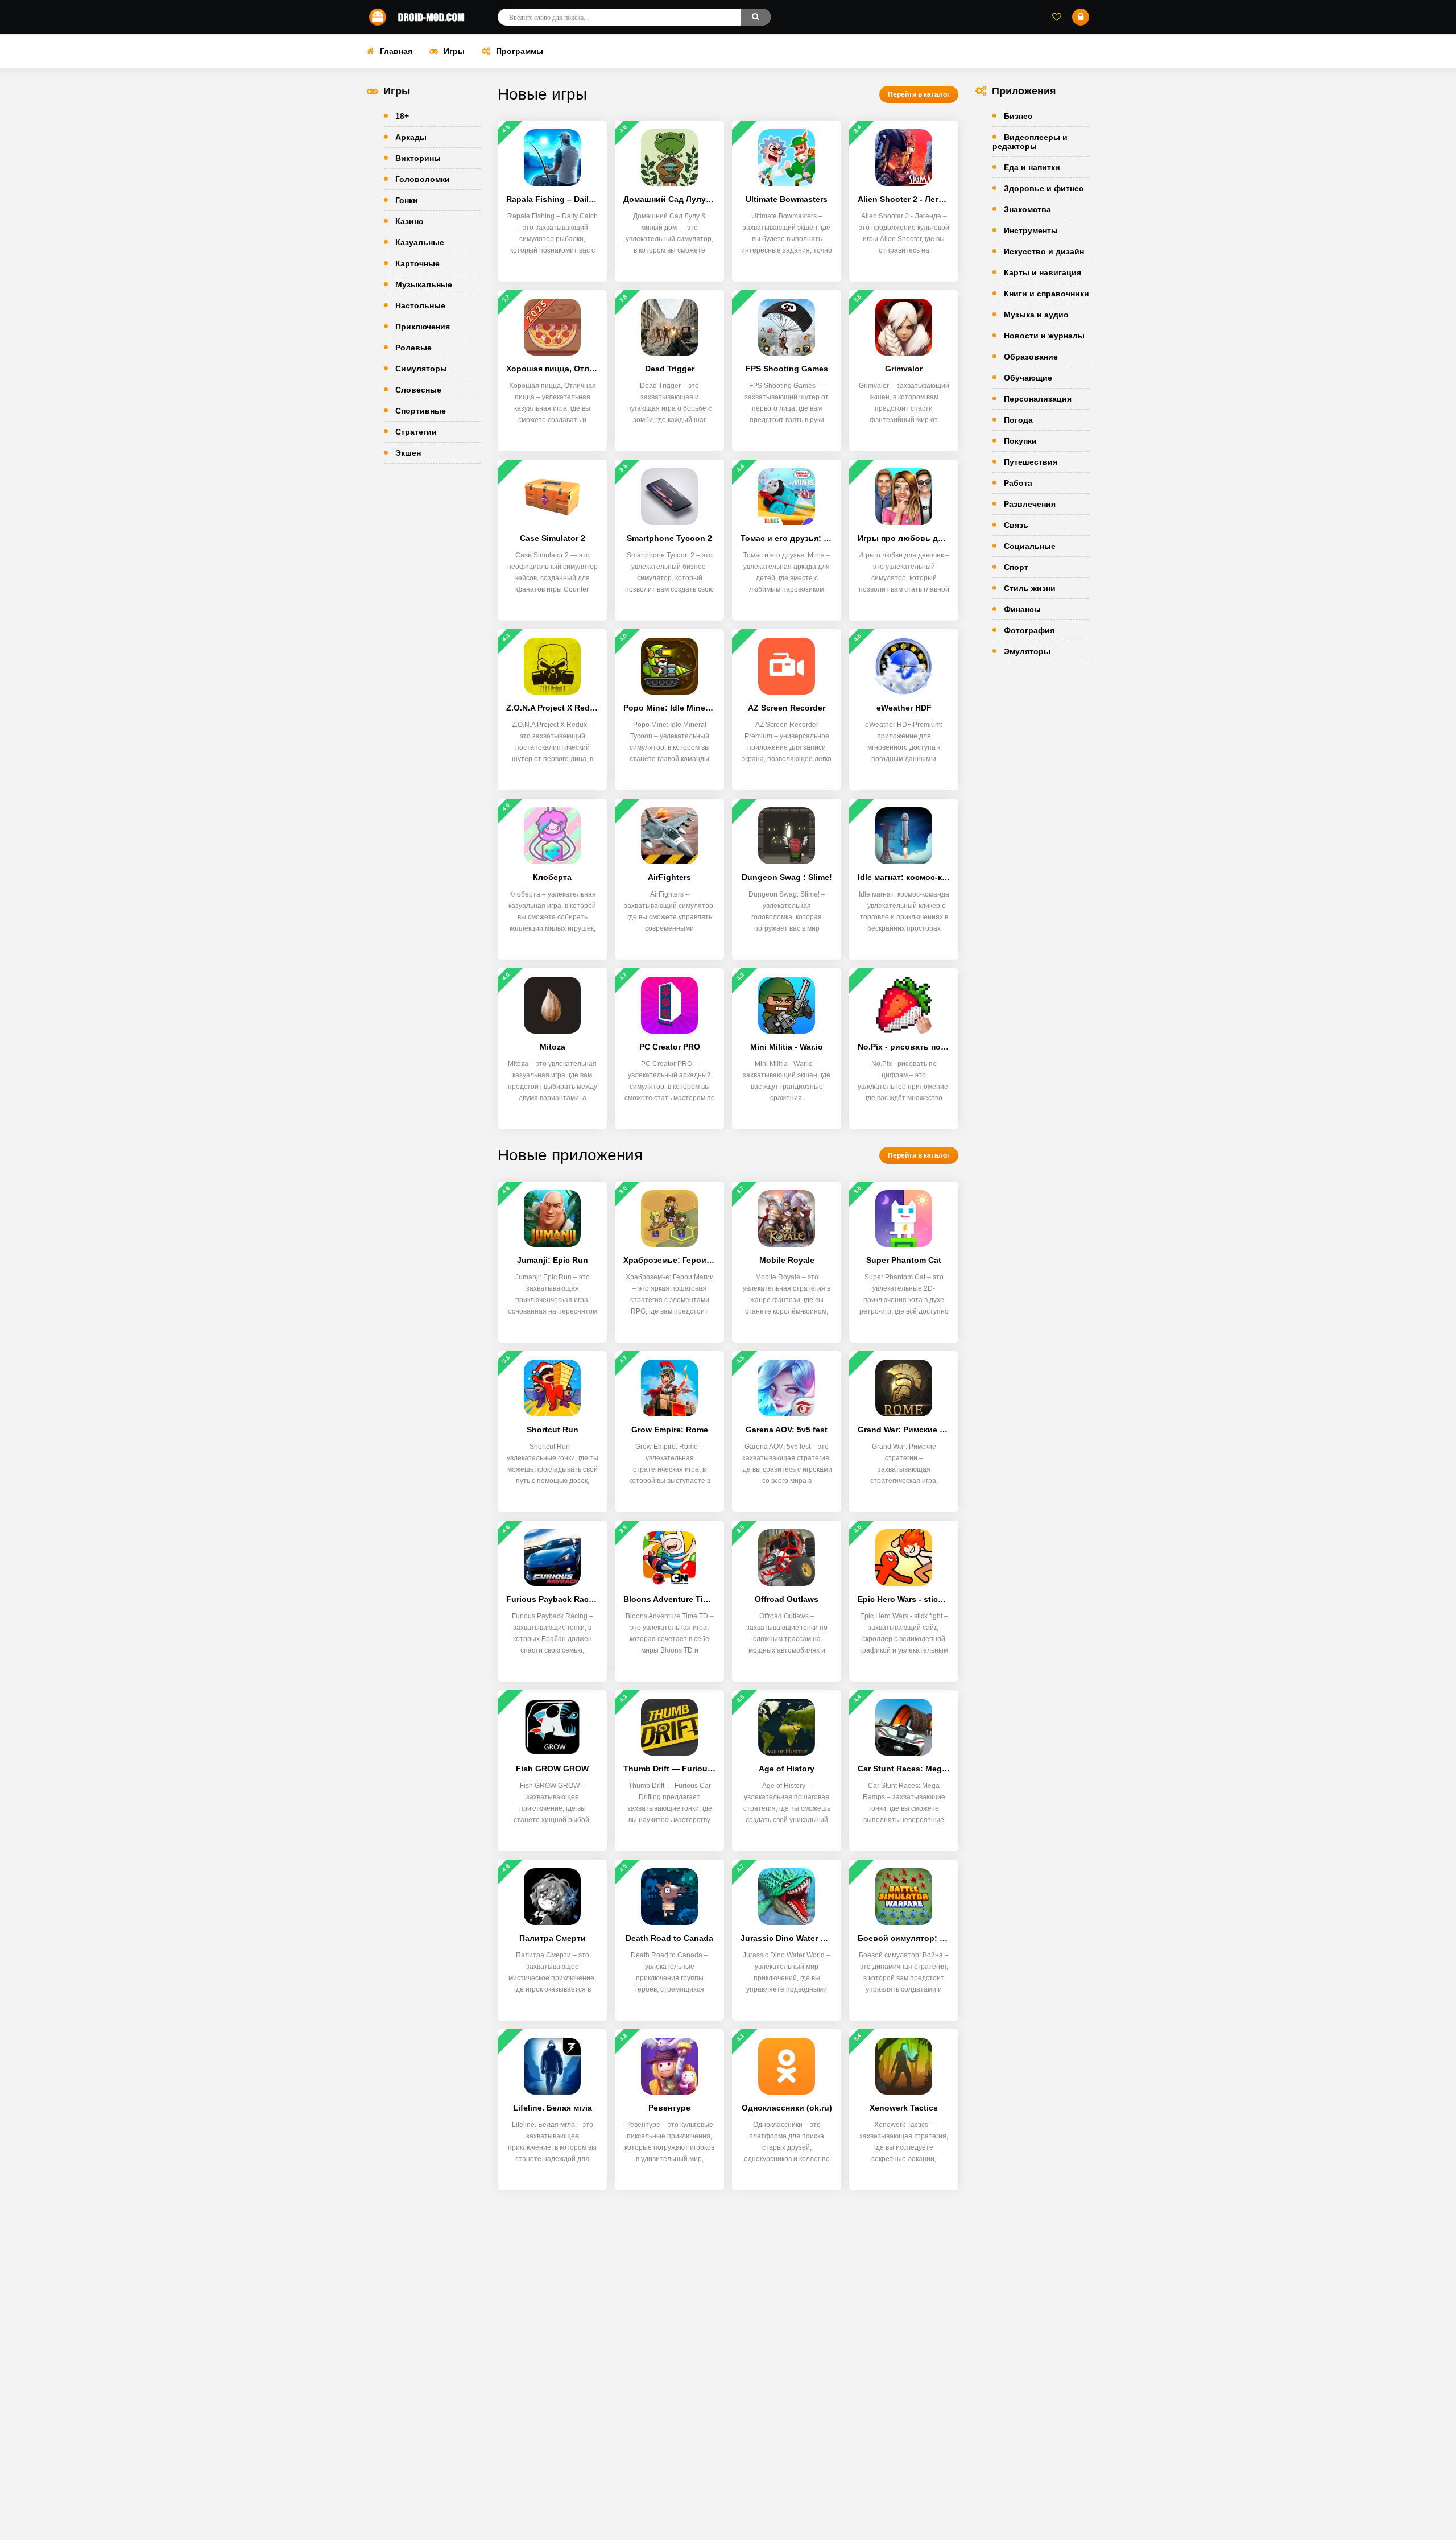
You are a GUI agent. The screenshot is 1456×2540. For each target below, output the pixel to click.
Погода (1018, 420)
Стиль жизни (1030, 588)
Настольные (420, 305)
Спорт (1016, 567)
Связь (1016, 525)
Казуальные (420, 242)
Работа (1018, 483)
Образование (1031, 357)
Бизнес (1018, 116)
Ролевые (413, 348)
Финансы (1022, 609)
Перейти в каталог (919, 94)
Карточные (417, 263)
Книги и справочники (1046, 294)
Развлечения (1030, 504)
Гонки (407, 200)
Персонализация (1038, 399)
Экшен (408, 453)
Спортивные (421, 411)
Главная (396, 51)
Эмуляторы (1027, 651)
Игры (454, 51)
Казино (409, 221)
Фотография (1029, 630)
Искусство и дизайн (1044, 251)
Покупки (1020, 441)
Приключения (423, 327)
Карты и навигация (1043, 272)
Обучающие (1028, 378)
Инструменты (1031, 230)
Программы (520, 51)
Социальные (1030, 546)
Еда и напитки (1032, 167)
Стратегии (416, 432)
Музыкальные (424, 284)
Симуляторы (421, 369)
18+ (402, 116)
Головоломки (423, 179)
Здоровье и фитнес (1044, 188)
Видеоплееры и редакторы (1030, 142)
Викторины (418, 158)
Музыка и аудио (1036, 315)
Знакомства (1027, 209)
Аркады (411, 137)
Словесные (418, 390)
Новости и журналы (1044, 336)
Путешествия (1031, 462)
